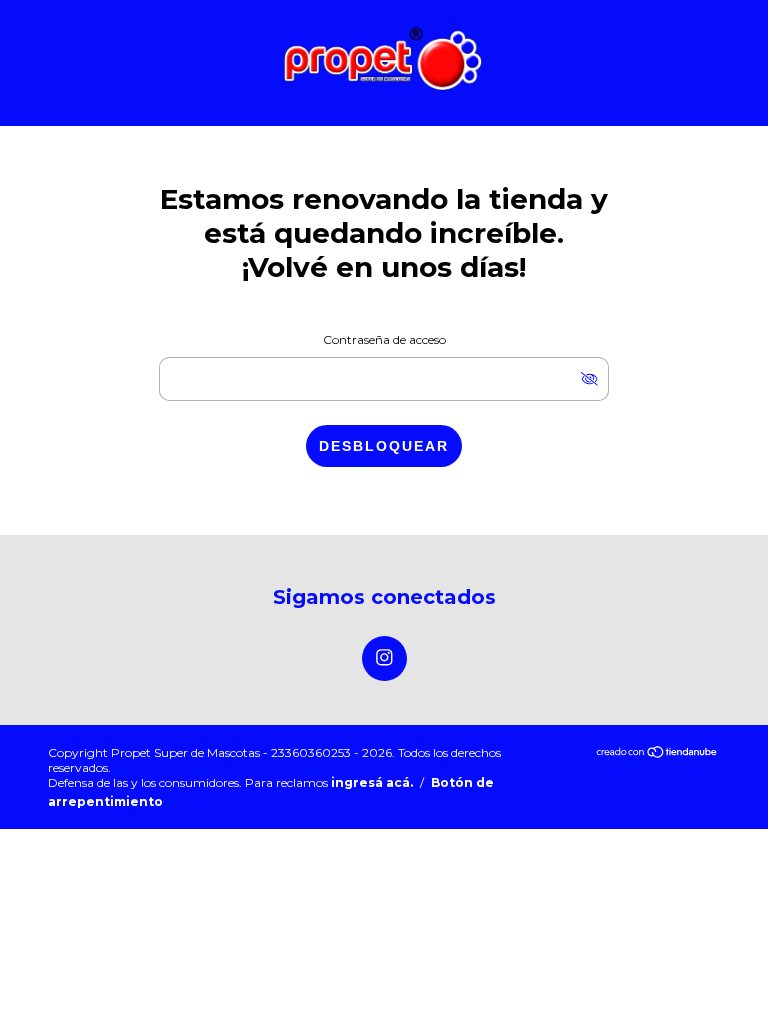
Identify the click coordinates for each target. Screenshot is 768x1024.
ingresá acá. (372, 782)
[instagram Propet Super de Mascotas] (384, 658)
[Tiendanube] (657, 753)
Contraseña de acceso (384, 339)
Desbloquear (384, 446)
